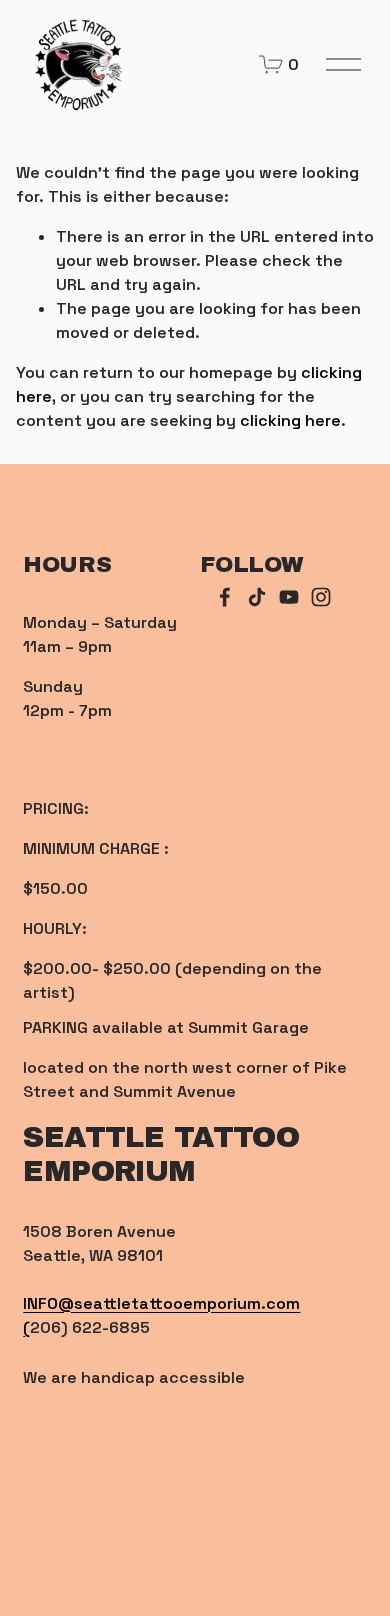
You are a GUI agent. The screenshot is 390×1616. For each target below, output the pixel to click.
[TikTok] (257, 597)
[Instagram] (321, 597)
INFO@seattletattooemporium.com (161, 1303)
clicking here (290, 420)
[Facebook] (225, 597)
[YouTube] (289, 597)
